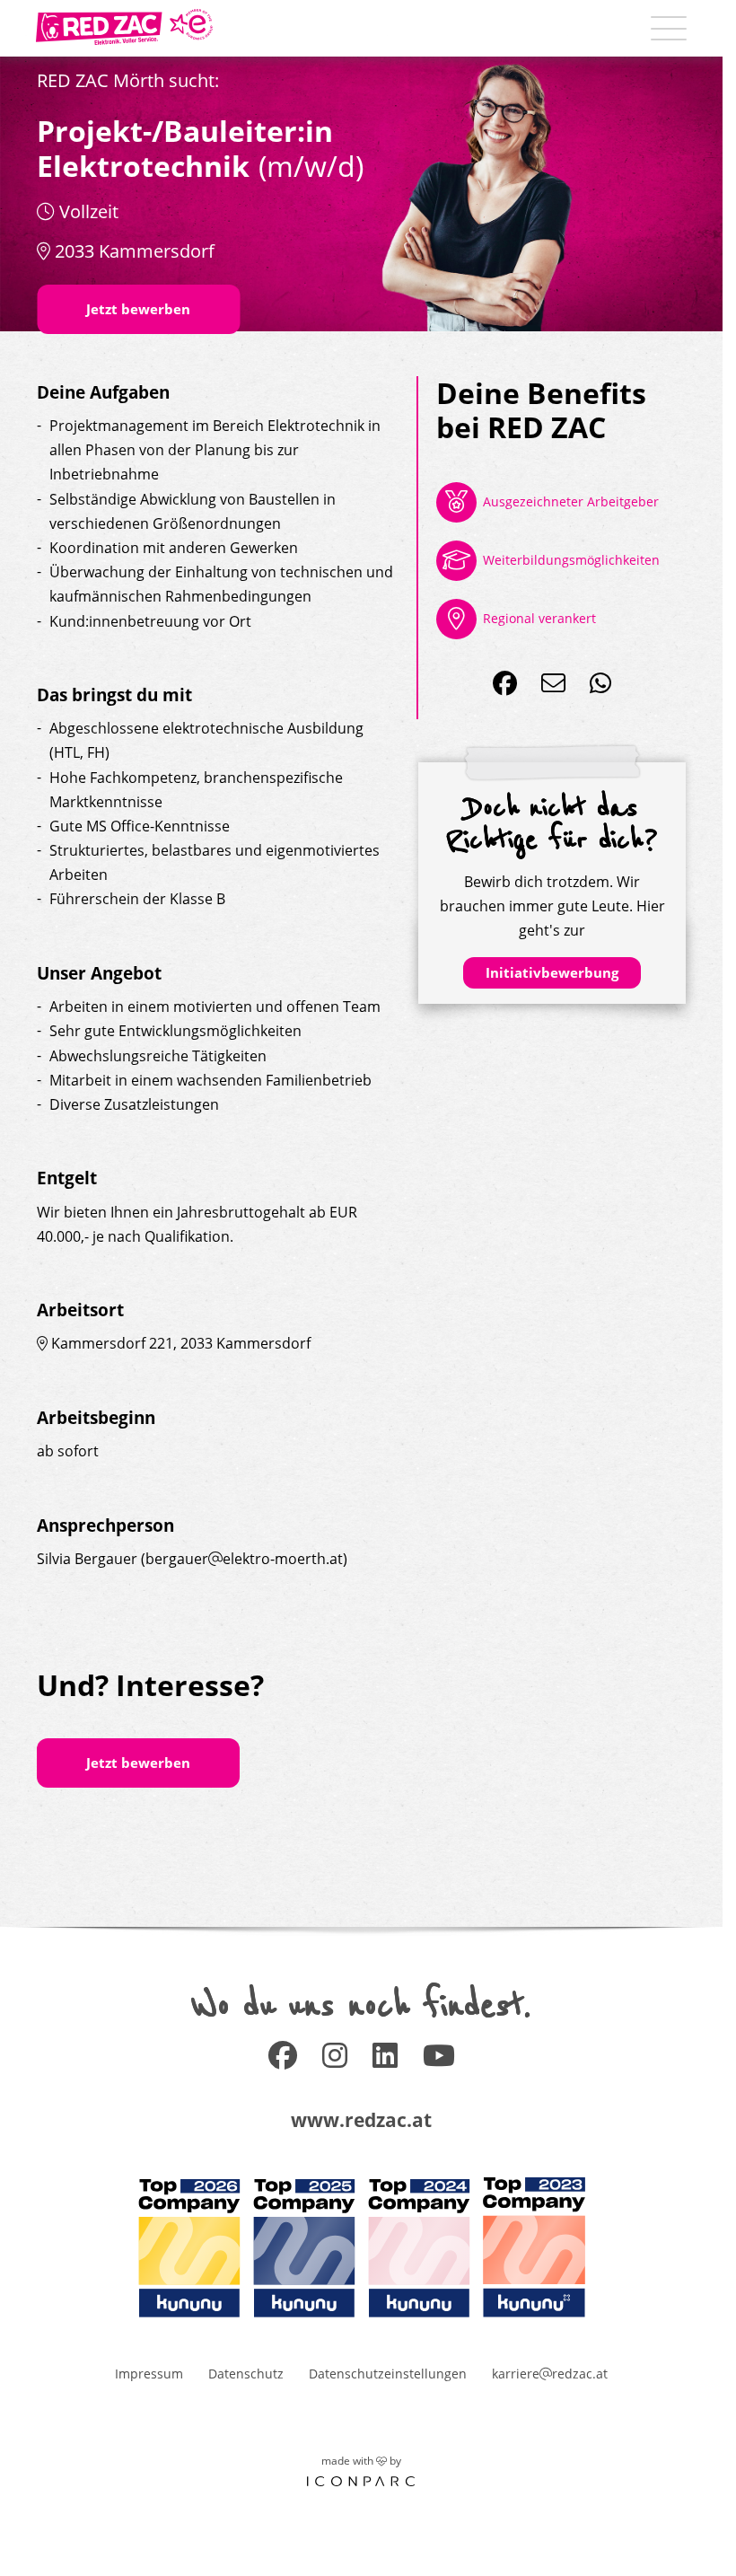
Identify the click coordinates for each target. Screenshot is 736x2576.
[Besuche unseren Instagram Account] (335, 2061)
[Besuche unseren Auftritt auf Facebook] (283, 2061)
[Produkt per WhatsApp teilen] (600, 683)
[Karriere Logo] (124, 27)
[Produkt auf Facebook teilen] (505, 683)
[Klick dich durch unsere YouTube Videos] (439, 2061)
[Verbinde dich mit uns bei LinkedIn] (385, 2061)
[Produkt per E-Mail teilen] (553, 683)
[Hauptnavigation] (669, 29)
